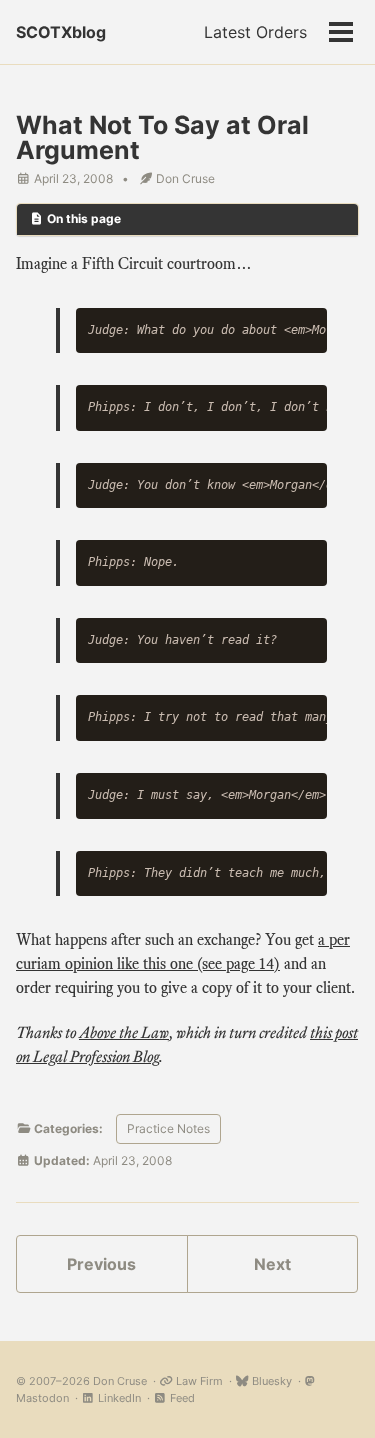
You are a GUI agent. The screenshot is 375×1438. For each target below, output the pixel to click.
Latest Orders (255, 32)
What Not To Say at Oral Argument (162, 137)
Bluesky (270, 1381)
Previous (101, 1264)
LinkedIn (118, 1398)
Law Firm (198, 1381)
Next (272, 1264)
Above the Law (124, 1033)
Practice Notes (168, 1128)
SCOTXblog (61, 32)
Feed (181, 1398)
